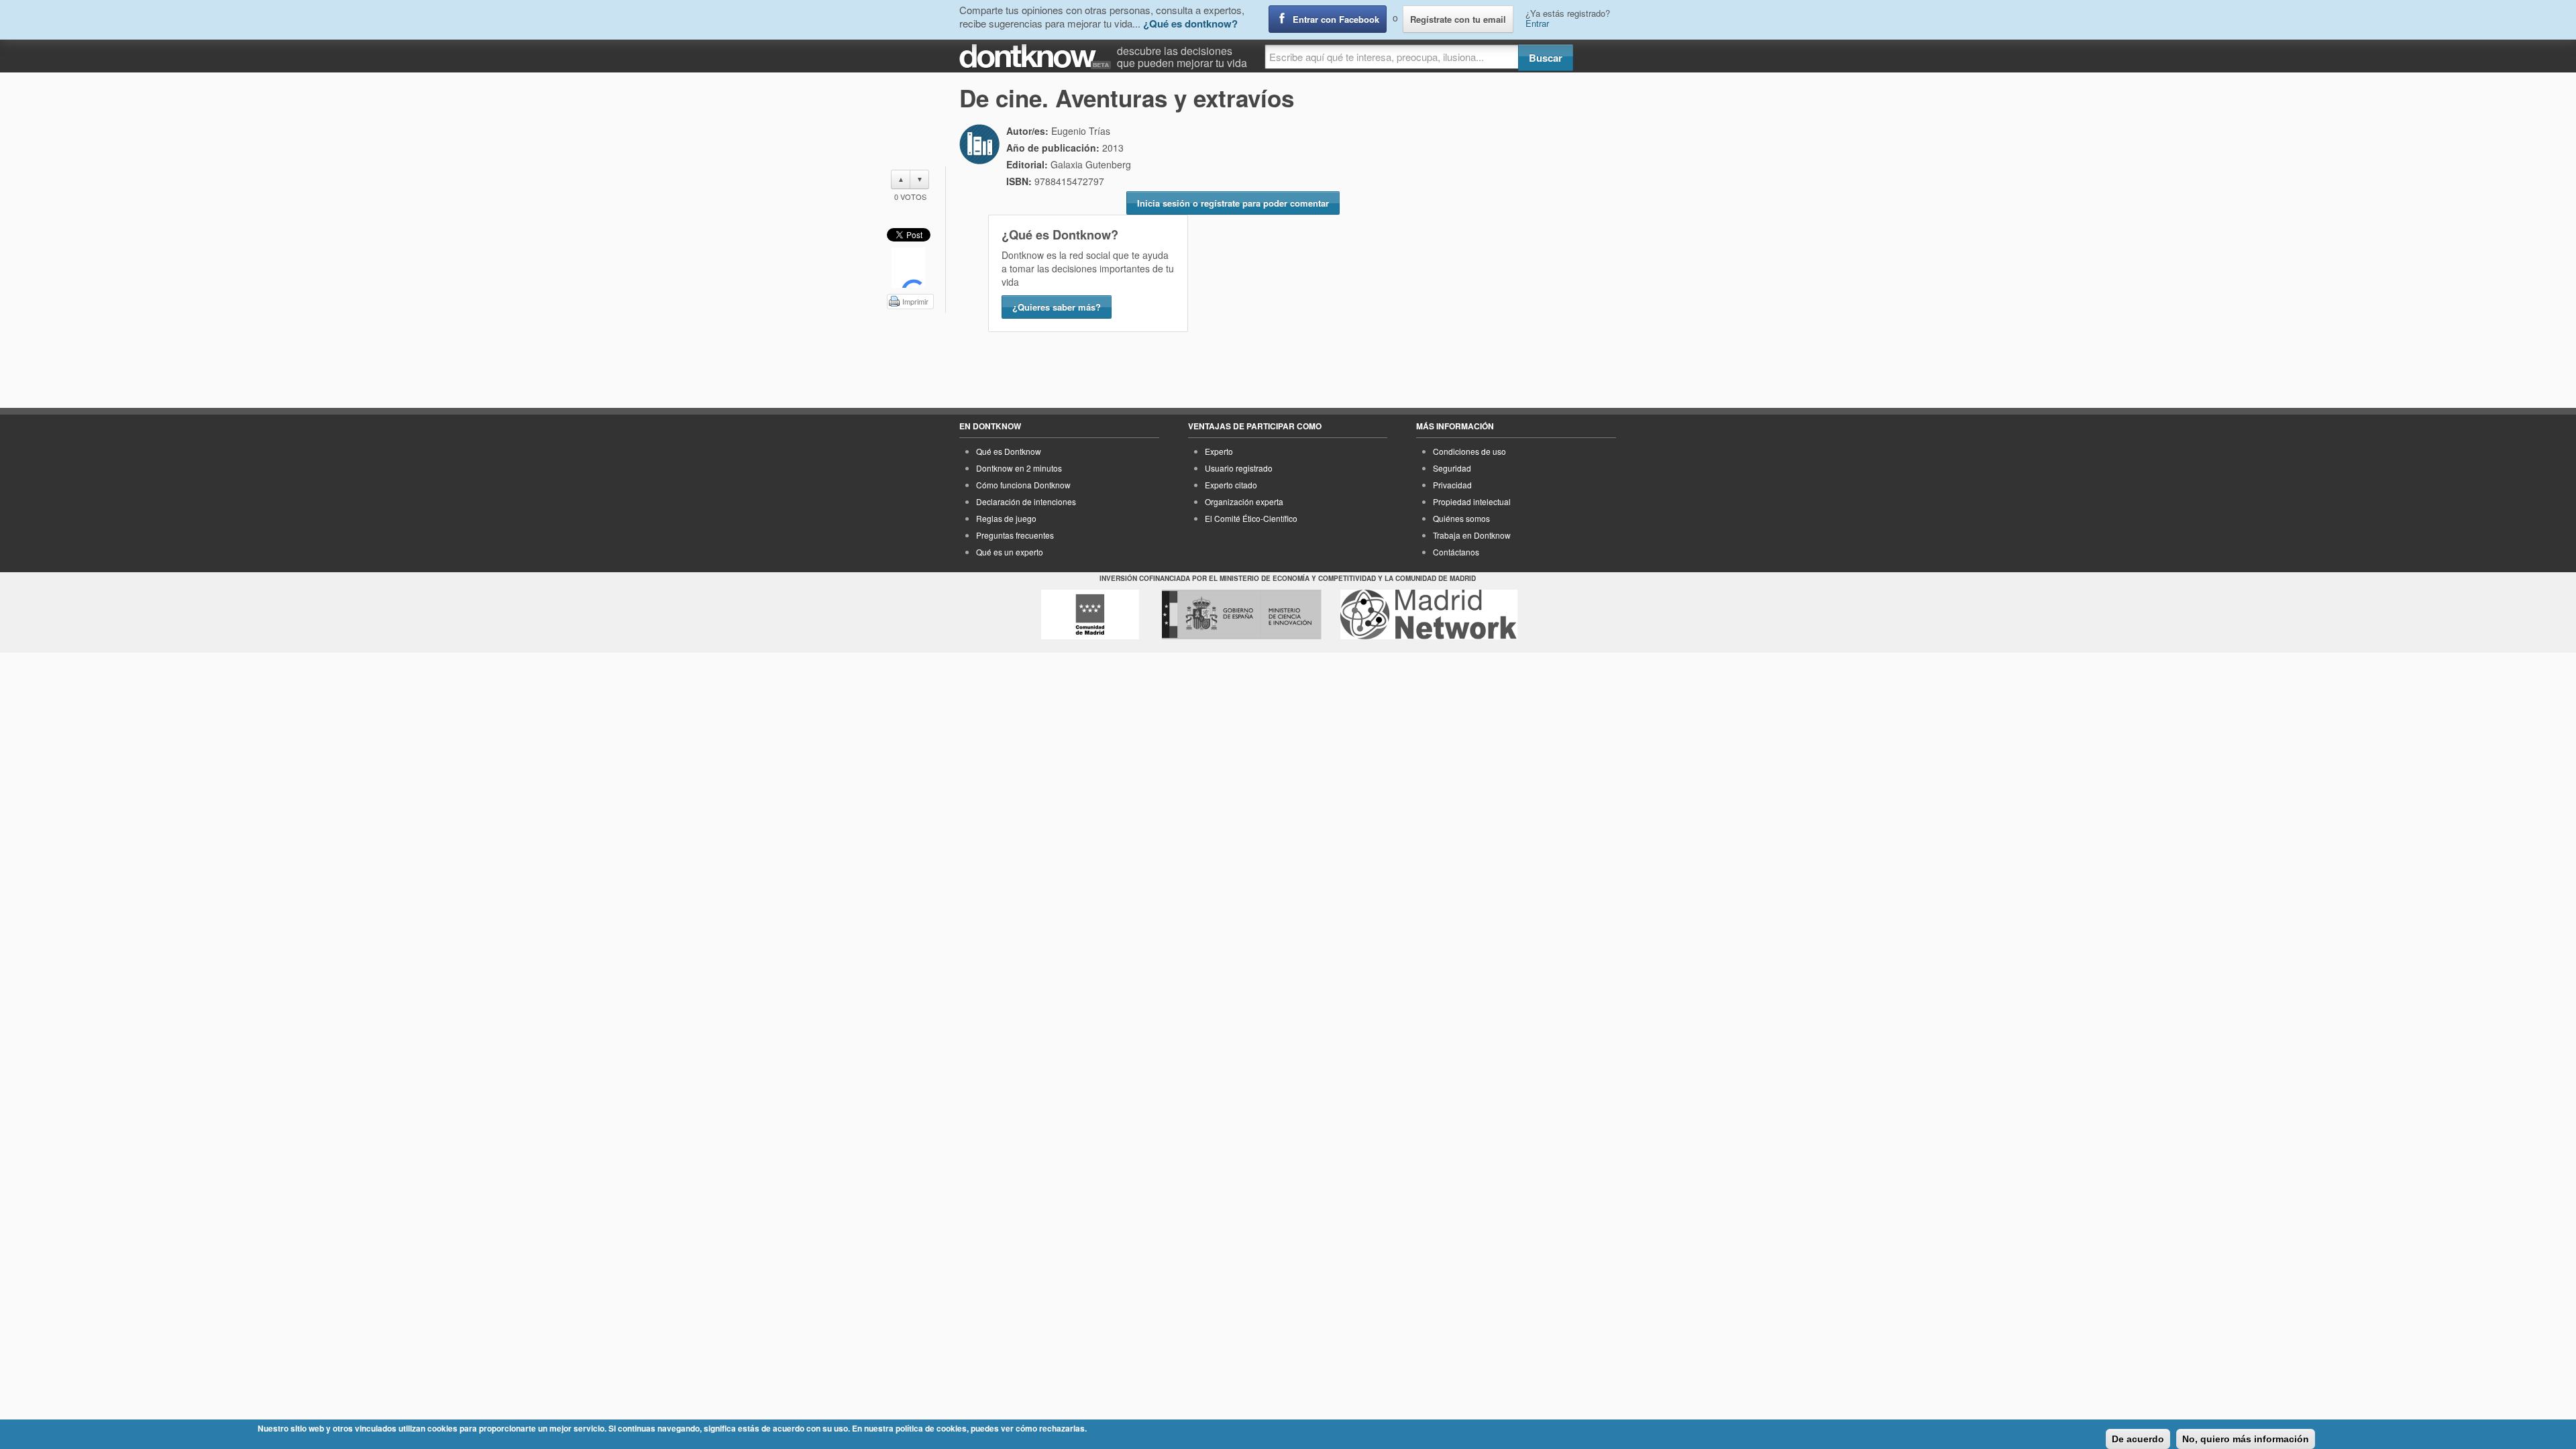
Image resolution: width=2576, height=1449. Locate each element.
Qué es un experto (1010, 552)
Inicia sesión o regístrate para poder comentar (1233, 203)
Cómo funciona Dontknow (1023, 485)
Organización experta (1244, 501)
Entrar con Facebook (1336, 19)
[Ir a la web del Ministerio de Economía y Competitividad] (1242, 614)
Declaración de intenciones (1026, 501)
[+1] (908, 268)
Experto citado (1231, 485)
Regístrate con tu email (1458, 19)
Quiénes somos (1461, 518)
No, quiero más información (2246, 1439)
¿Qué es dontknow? (1190, 23)
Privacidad (1452, 485)
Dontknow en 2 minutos (1019, 468)
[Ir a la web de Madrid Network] (1429, 614)
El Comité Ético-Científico (1251, 518)
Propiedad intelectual (1472, 501)
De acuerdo (2138, 1439)
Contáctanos (1456, 552)
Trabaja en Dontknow (1472, 535)
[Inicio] (1038, 57)
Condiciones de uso (1469, 451)
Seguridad (1452, 468)
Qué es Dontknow (1009, 451)
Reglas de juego (1006, 518)
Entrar (1537, 23)
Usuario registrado (1239, 468)
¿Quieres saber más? (1057, 307)
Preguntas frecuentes (1015, 535)
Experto (1219, 451)
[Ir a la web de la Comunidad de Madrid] (1090, 614)
